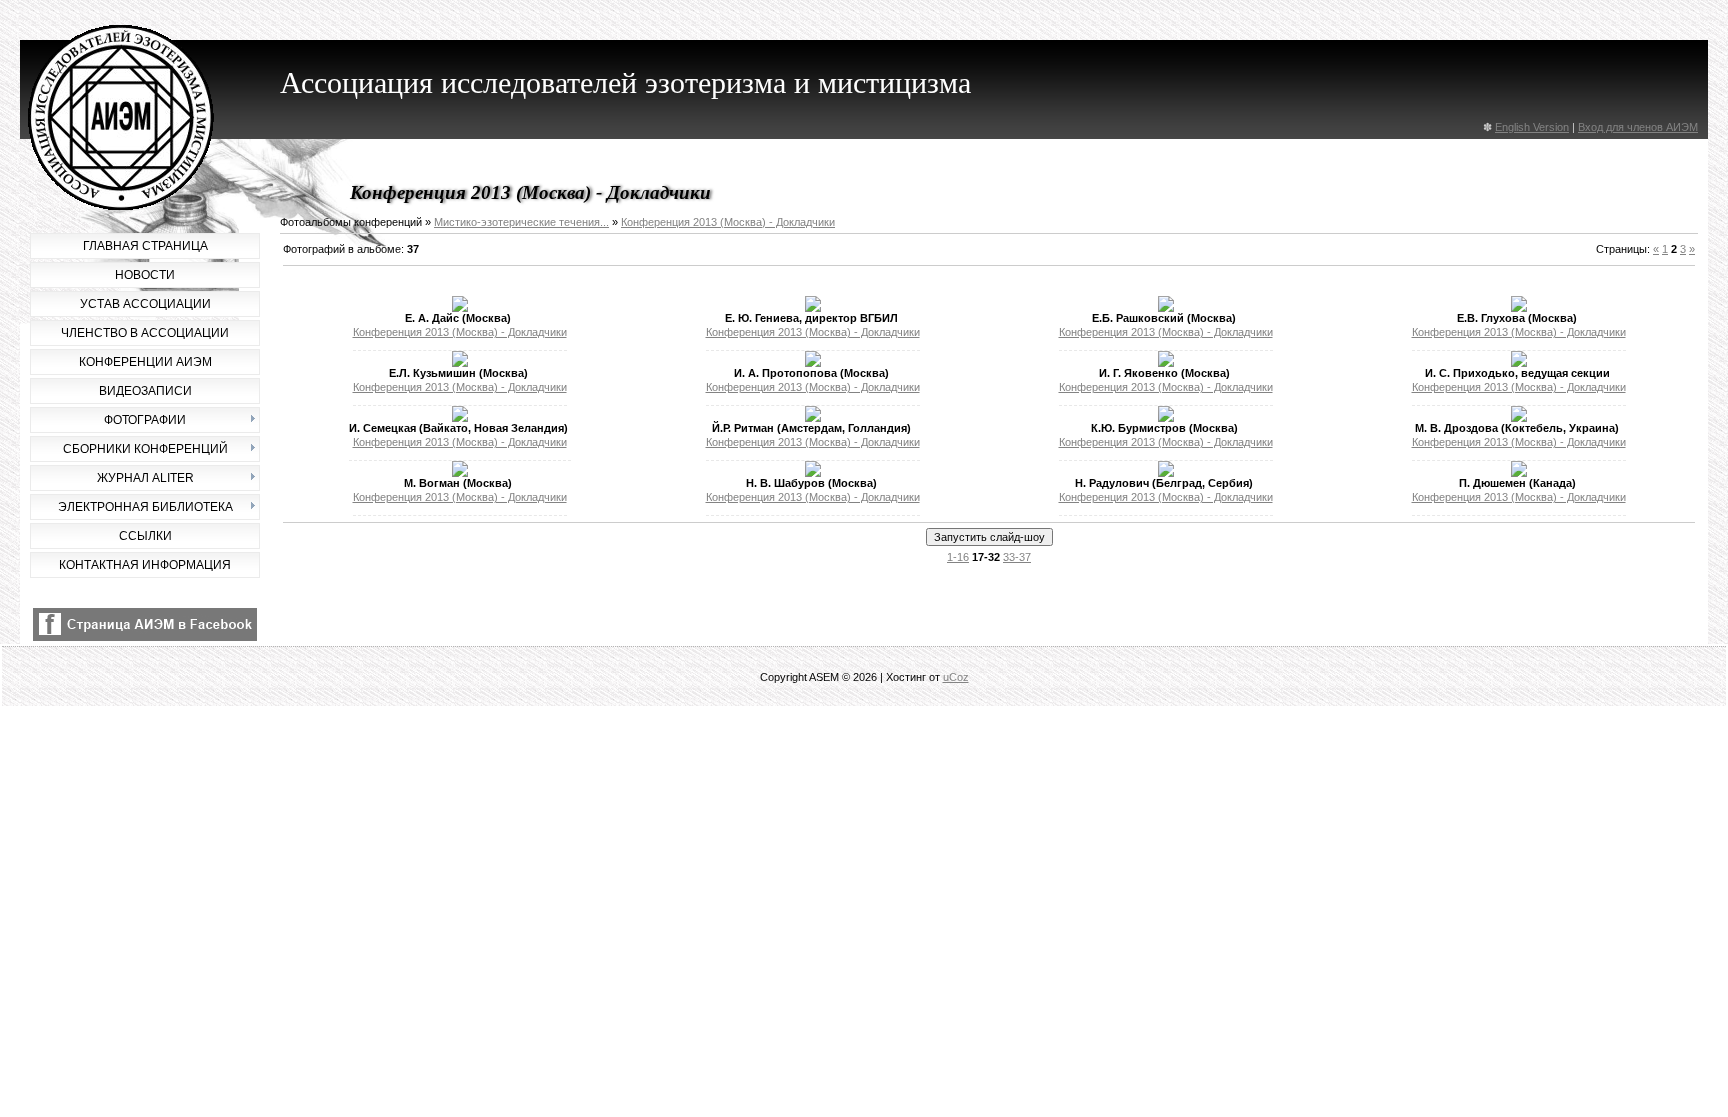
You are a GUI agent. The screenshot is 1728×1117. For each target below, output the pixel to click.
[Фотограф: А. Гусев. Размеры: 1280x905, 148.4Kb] (460, 308)
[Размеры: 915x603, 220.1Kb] (460, 363)
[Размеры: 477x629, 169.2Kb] (1519, 363)
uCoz (956, 677)
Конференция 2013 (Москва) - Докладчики (728, 222)
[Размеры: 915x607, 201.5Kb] (1519, 418)
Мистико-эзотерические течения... (521, 222)
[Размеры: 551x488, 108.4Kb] (813, 473)
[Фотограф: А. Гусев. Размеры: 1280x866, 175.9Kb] (1519, 473)
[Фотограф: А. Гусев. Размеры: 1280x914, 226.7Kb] (813, 418)
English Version (1532, 127)
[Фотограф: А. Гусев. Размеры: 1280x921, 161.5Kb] (1166, 308)
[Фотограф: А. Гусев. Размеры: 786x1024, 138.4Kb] (1166, 473)
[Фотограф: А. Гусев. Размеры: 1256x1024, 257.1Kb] (460, 473)
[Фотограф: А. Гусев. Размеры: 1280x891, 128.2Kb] (460, 418)
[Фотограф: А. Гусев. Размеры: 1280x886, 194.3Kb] (1166, 418)
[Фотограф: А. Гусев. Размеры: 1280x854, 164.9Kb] (1519, 308)
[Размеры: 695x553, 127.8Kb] (813, 308)
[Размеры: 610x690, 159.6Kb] (1166, 363)
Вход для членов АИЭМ (1638, 127)
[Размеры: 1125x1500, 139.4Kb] (813, 363)
